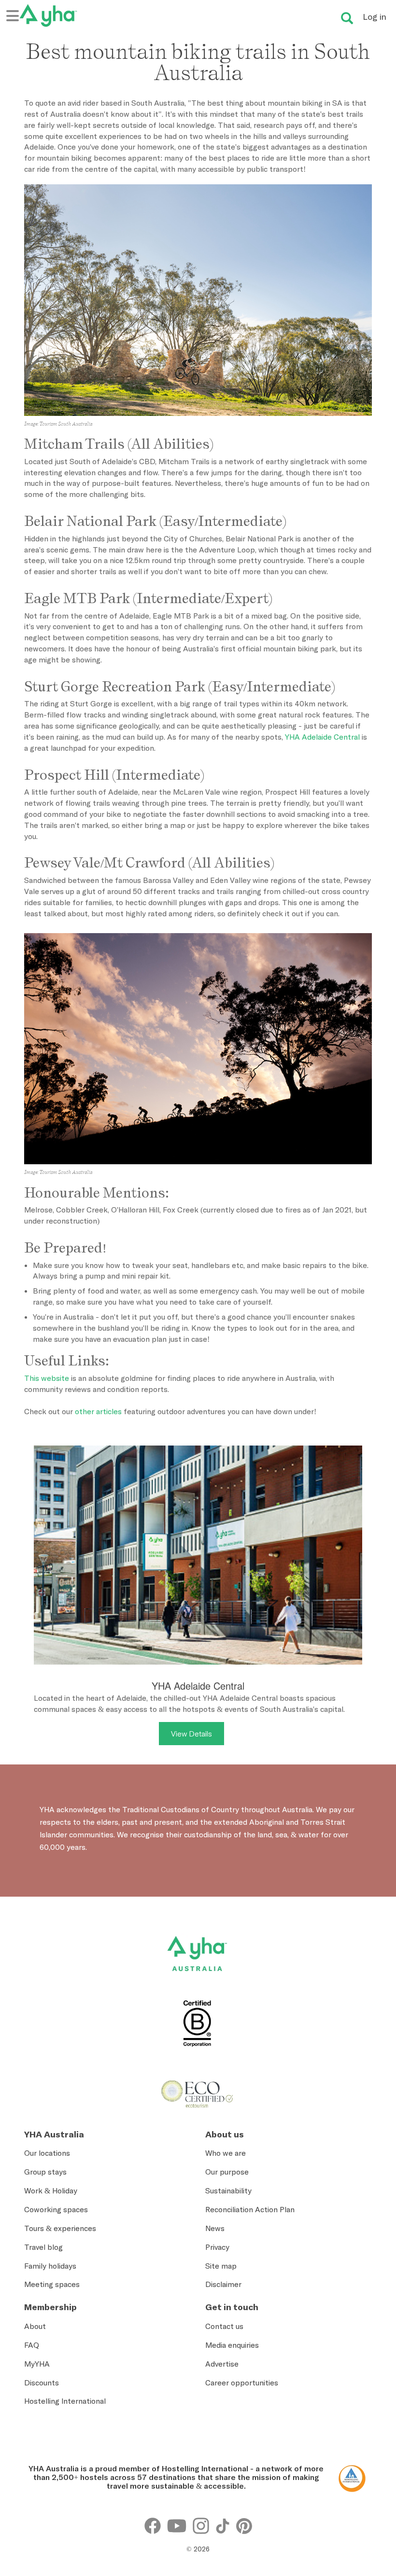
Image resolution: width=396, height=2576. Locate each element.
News (215, 2228)
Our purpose (227, 2172)
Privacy (217, 2247)
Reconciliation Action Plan (250, 2209)
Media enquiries (232, 2345)
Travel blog (43, 2247)
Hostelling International (65, 2401)
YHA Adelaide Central (322, 737)
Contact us (224, 2326)
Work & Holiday (51, 2190)
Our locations (47, 2153)
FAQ (32, 2345)
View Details (191, 1734)
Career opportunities (242, 2383)
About (35, 2326)
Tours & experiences (60, 2228)
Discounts (42, 2383)
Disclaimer (223, 2284)
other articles (98, 1411)
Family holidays (50, 2266)
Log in (375, 17)
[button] (364, 2438)
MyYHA (37, 2364)
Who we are (226, 2153)
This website (47, 1378)
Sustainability (228, 2190)
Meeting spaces (52, 2284)
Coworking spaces (56, 2209)
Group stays (45, 2172)
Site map (221, 2266)
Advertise (222, 2364)
